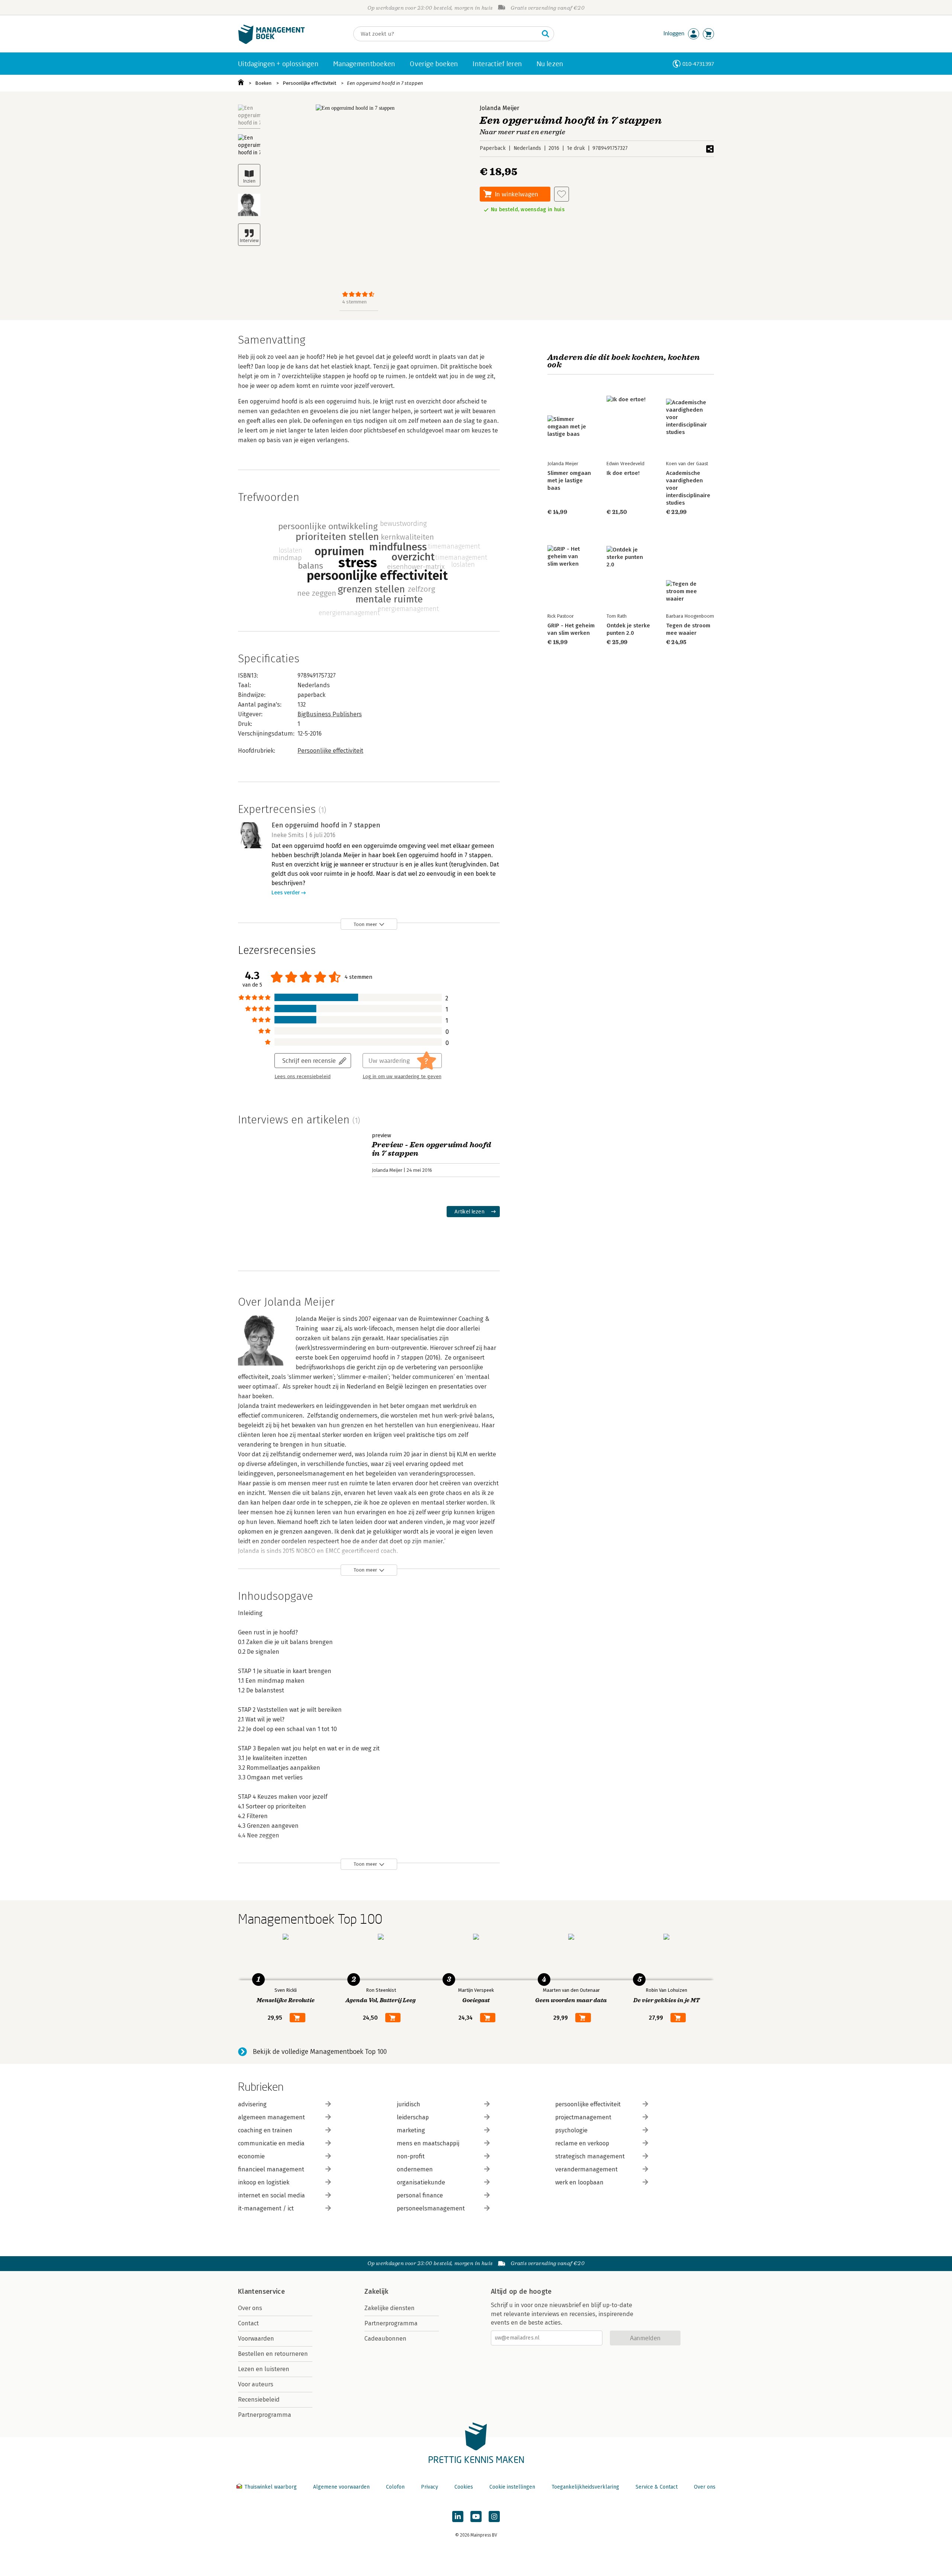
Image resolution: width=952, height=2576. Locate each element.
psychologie (571, 2130)
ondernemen (415, 2169)
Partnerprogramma (265, 2415)
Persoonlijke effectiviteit (309, 83)
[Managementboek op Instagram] (494, 2516)
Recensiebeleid (259, 2400)
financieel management (271, 2169)
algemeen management (271, 2117)
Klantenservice (261, 2292)
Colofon (395, 2487)
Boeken (263, 83)
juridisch (409, 2104)
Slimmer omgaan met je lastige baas (569, 480)
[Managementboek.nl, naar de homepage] (271, 42)
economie (251, 2156)
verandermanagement (586, 2169)
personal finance (420, 2195)
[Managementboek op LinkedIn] (458, 2516)
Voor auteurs (256, 2384)
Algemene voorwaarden (341, 2487)
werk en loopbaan (579, 2182)
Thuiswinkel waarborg (271, 2487)
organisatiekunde (421, 2182)
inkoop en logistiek (264, 2182)
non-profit (411, 2156)
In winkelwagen (517, 194)
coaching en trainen (265, 2130)
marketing (411, 2130)
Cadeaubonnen (385, 2339)
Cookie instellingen (512, 2487)
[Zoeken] (546, 34)
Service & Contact (657, 2487)
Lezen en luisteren (264, 2369)
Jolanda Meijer (499, 108)
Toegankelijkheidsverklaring (585, 2487)
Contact (248, 2323)
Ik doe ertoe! (623, 473)
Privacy (430, 2487)
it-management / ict (266, 2208)
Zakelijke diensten (390, 2308)
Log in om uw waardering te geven (402, 1077)
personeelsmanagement (431, 2208)
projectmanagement (583, 2117)
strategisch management (590, 2156)
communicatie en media (271, 2143)
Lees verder (286, 893)
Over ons (250, 2308)
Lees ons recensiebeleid (303, 1077)
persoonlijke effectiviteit (588, 2104)
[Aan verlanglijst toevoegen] (562, 194)
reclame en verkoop (582, 2143)
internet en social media (271, 2195)
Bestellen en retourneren (273, 2354)
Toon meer (365, 924)
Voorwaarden (256, 2339)
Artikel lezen (469, 1211)
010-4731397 (698, 64)
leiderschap (413, 2117)
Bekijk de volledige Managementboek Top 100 (320, 2052)
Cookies (464, 2487)
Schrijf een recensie (309, 1060)
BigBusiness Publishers (330, 714)
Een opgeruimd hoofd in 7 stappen (385, 83)
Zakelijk (376, 2292)
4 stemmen (354, 302)
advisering (252, 2104)
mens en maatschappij (428, 2143)
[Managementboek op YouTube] (476, 2516)
